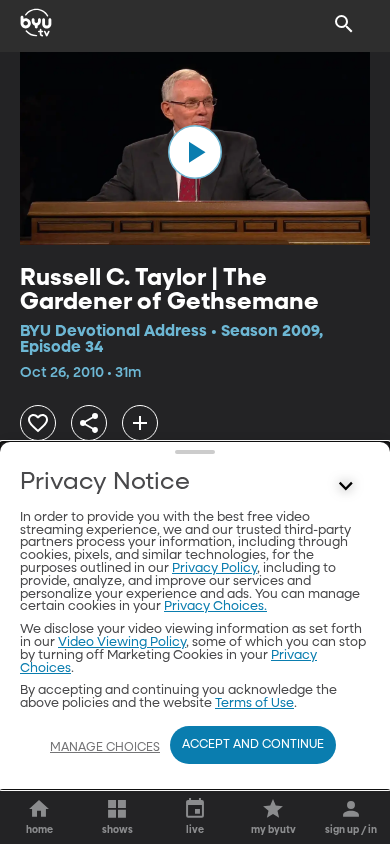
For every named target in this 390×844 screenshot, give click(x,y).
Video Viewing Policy (122, 642)
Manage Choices (105, 748)
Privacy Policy (214, 568)
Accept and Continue (253, 745)
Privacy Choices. (215, 606)
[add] (140, 423)
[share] (89, 423)
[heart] (38, 423)
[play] (195, 152)
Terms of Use (254, 703)
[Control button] (346, 487)
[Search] (344, 24)
